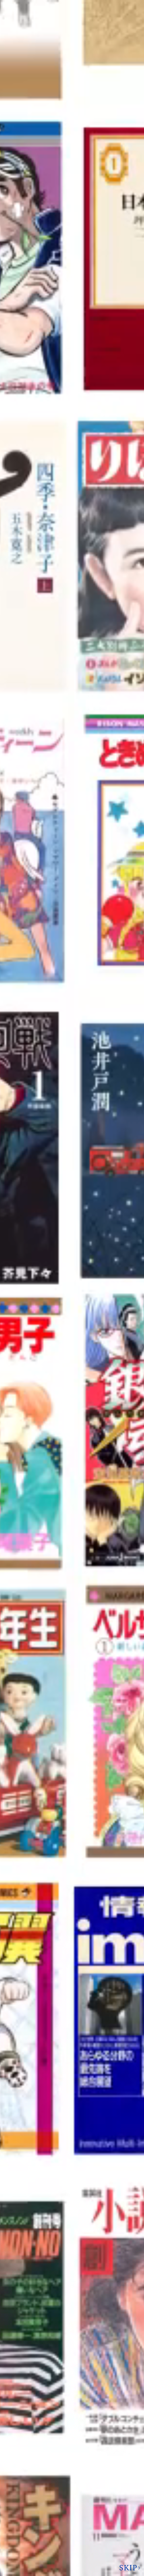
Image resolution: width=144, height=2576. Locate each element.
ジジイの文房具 (30, 1023)
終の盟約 (22, 482)
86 (132, 2097)
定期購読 (68, 2511)
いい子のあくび (30, 247)
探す (62, 2184)
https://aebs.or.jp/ (52, 2452)
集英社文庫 (24, 1500)
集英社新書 (24, 839)
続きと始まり (27, 231)
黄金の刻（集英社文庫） (40, 449)
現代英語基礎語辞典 (35, 1108)
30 (93, 2097)
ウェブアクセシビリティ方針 (72, 2526)
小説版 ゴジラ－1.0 (36, 281)
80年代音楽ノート (32, 1040)
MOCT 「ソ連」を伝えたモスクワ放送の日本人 (67, 822)
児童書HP (23, 1304)
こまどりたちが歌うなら (40, 1007)
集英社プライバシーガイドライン (72, 2482)
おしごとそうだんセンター (42, 264)
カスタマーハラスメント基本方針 (72, 2540)
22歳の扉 (22, 214)
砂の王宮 (22, 466)
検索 (115, 9)
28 (48, 2097)
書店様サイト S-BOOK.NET (68, 2496)
